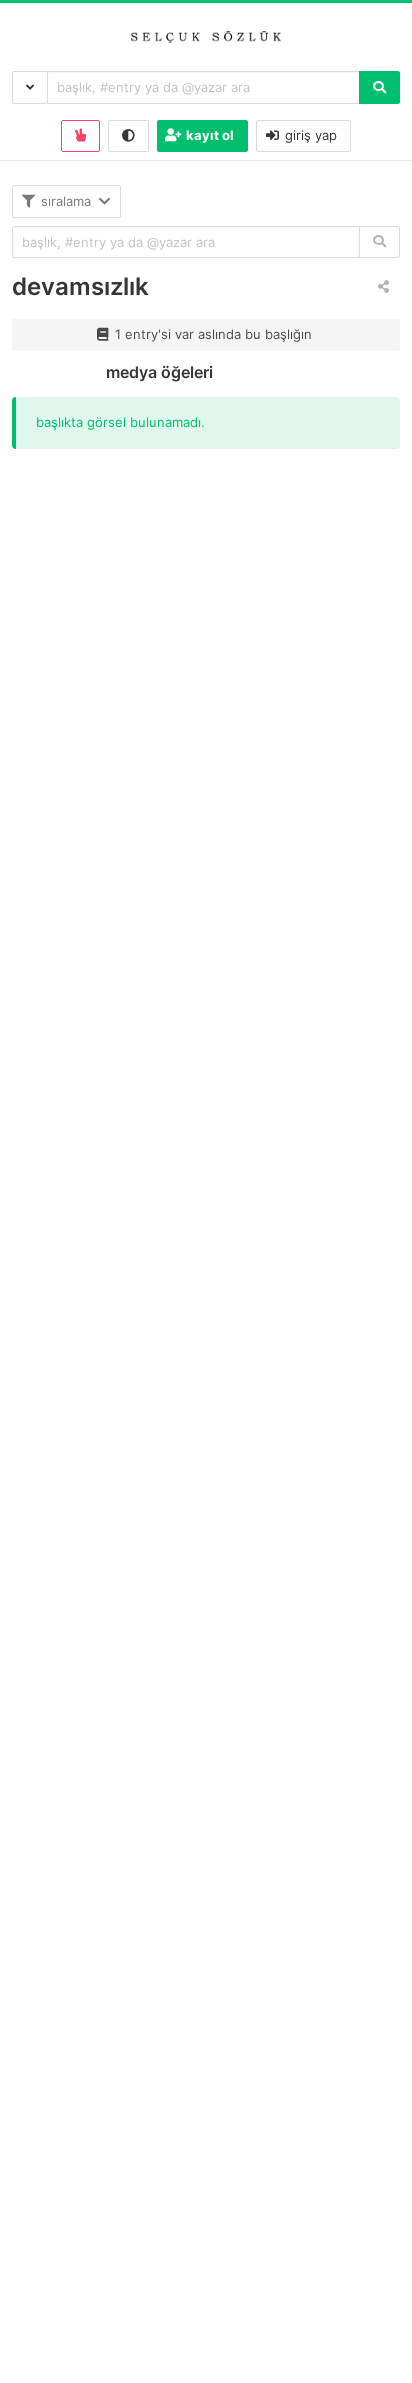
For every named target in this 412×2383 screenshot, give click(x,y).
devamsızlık (80, 286)
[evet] (379, 242)
